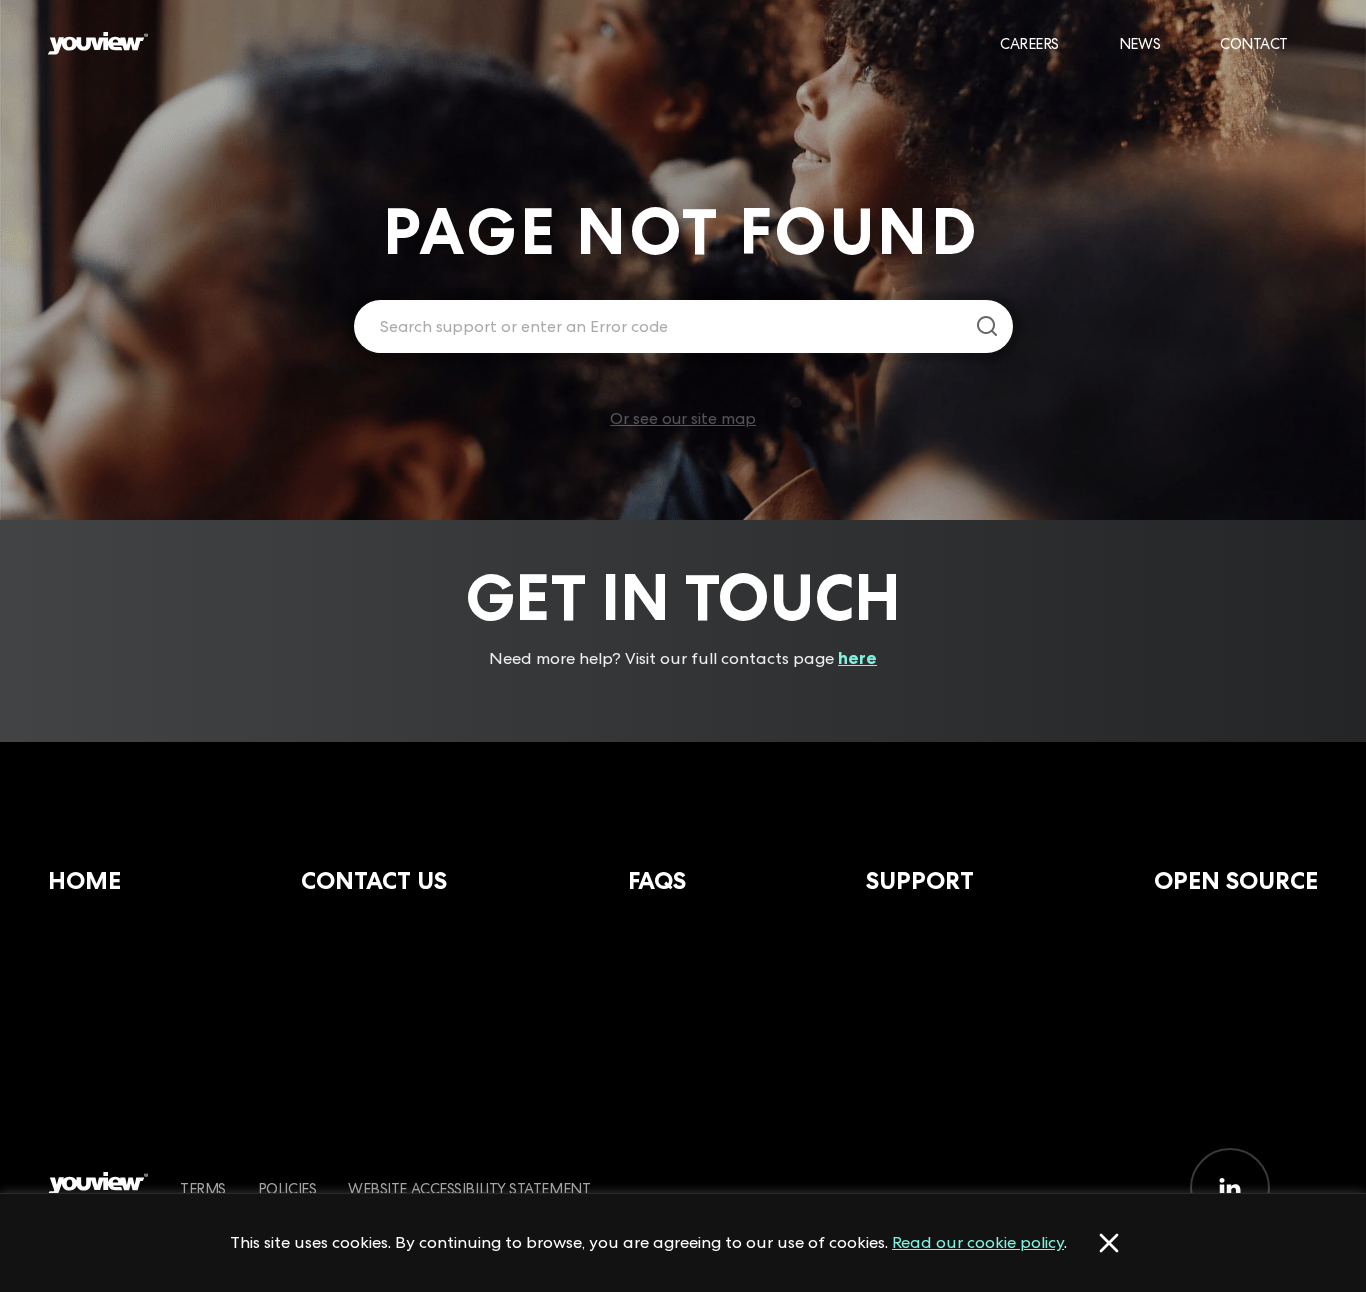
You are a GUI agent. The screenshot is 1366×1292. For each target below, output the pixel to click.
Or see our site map (683, 418)
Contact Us (374, 880)
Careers (1029, 43)
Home (84, 880)
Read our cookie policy (978, 1242)
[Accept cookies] (1109, 1243)
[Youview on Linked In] (1230, 1188)
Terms (203, 1188)
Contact (1254, 43)
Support (920, 880)
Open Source (1236, 880)
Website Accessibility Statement (469, 1188)
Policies (287, 1188)
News (1139, 43)
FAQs (657, 880)
